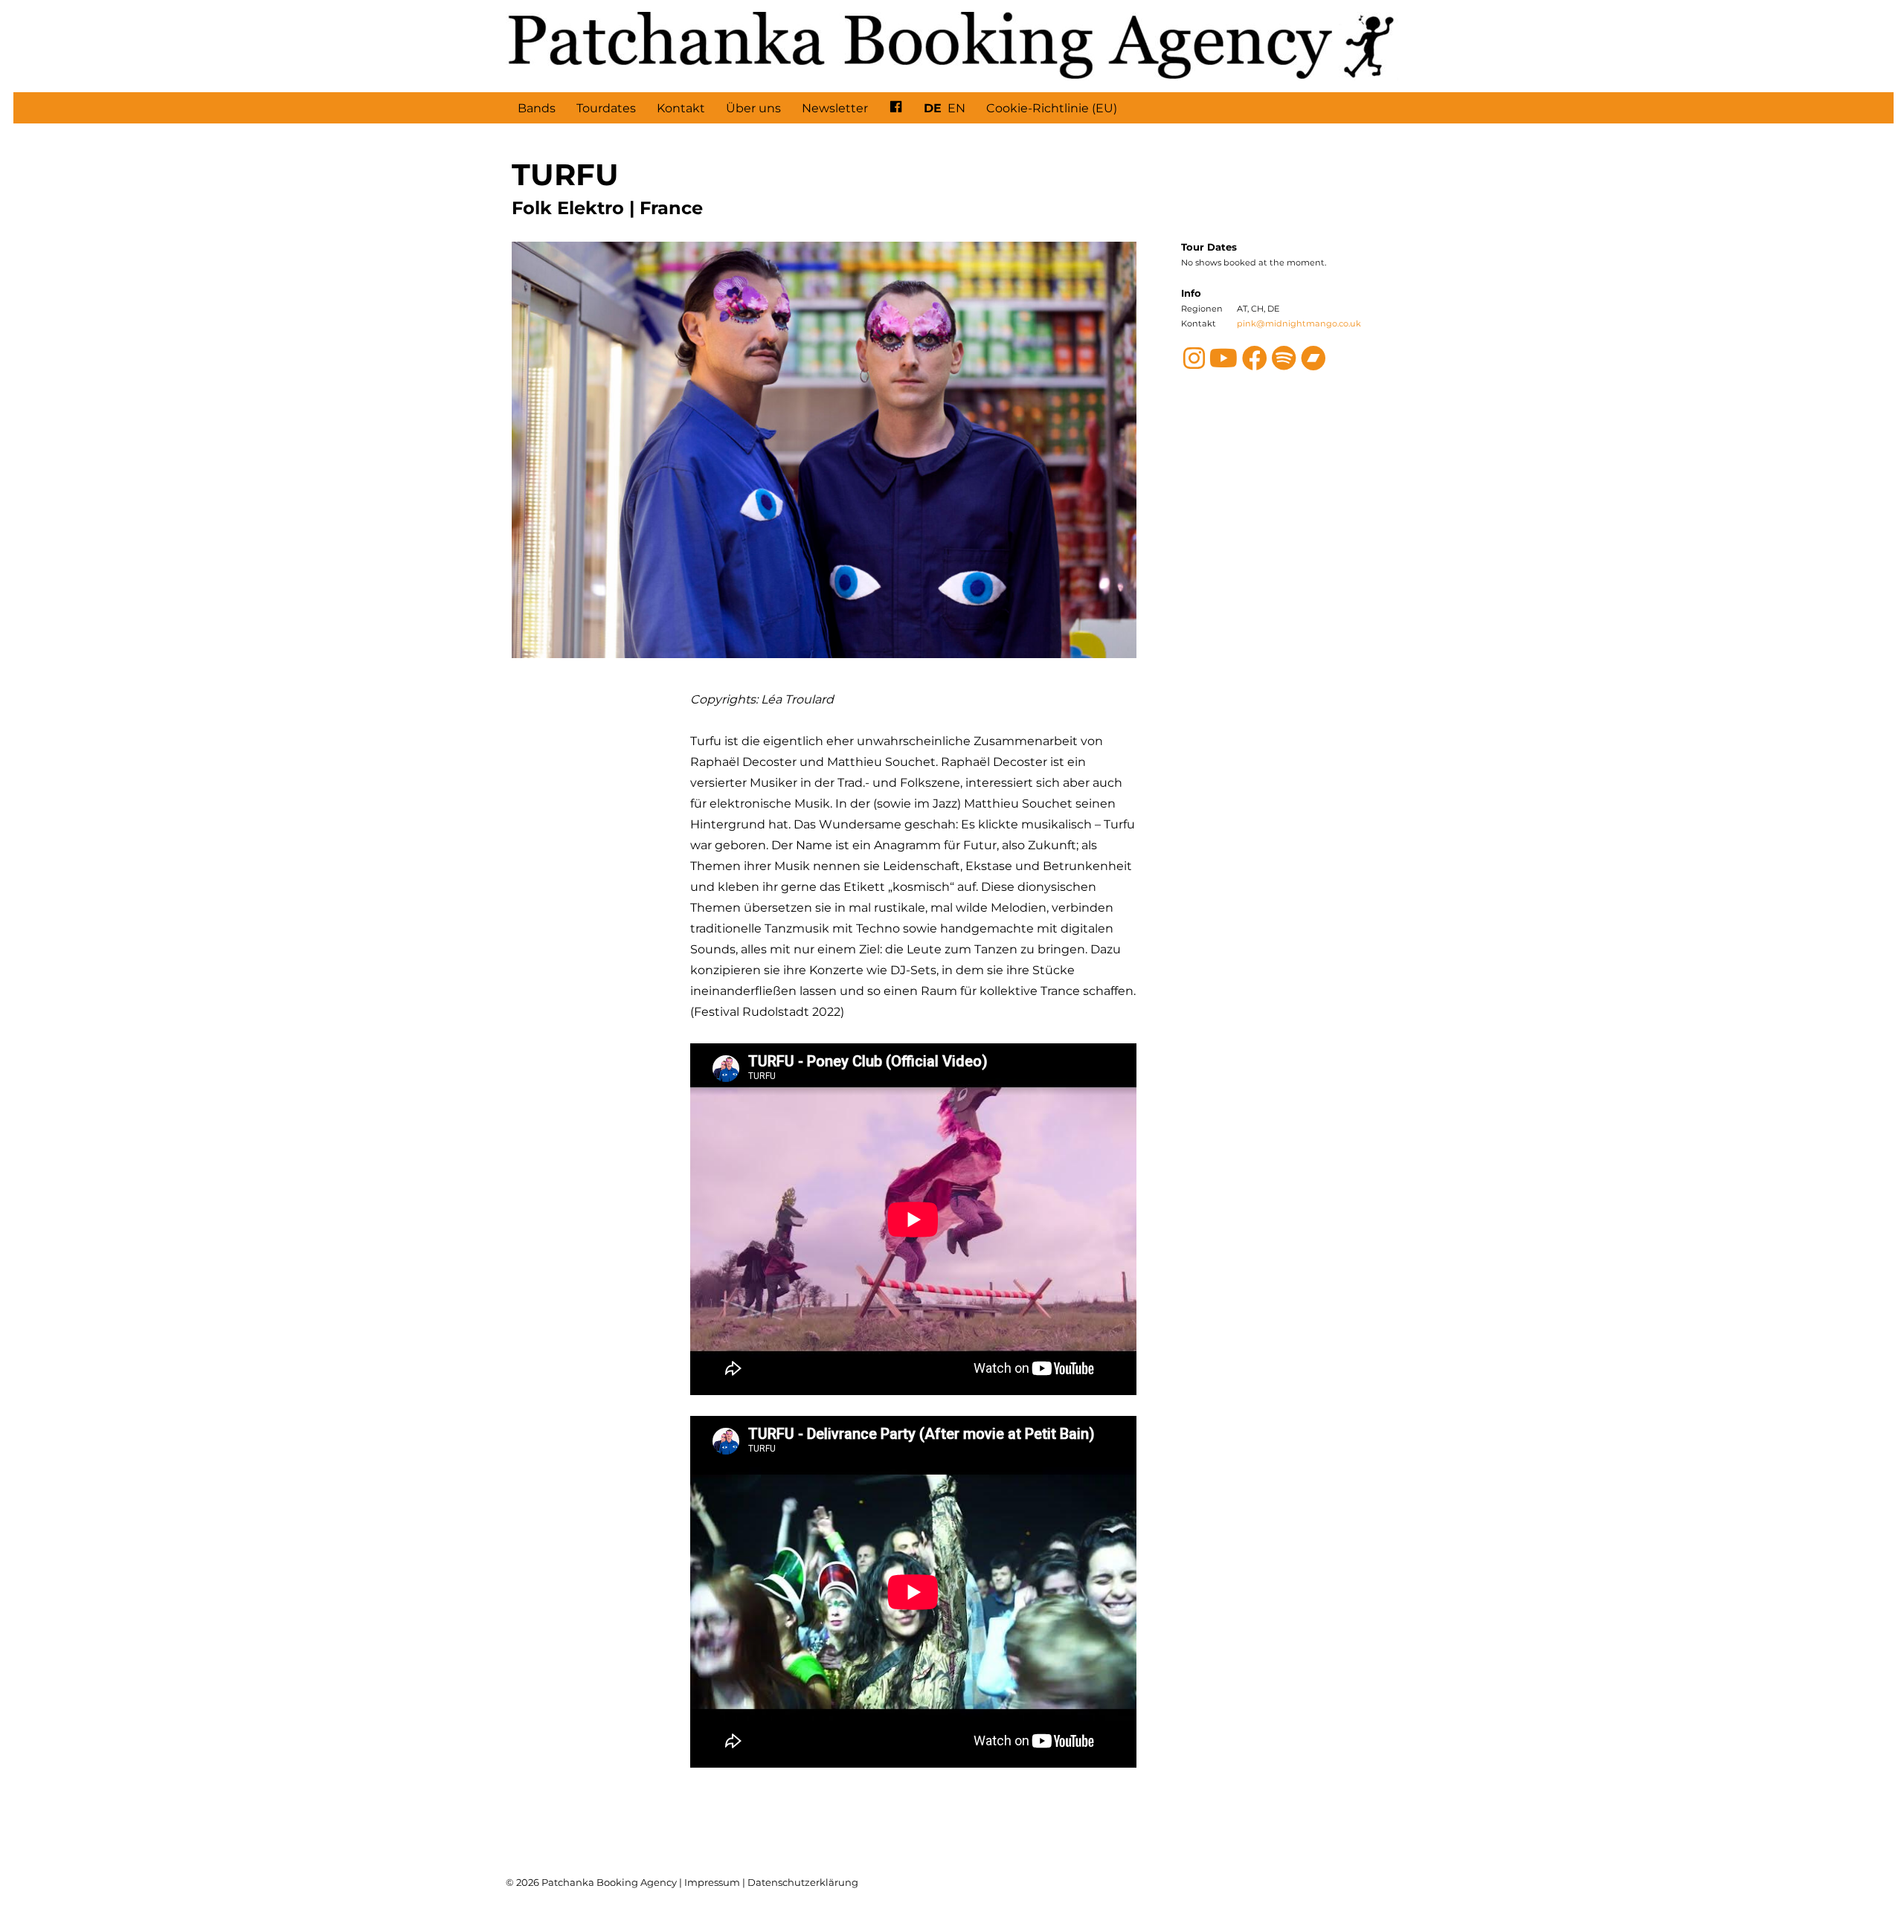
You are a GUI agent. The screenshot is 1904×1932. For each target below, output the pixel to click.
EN (956, 108)
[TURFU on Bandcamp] (1313, 364)
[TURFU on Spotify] (1284, 364)
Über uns (753, 108)
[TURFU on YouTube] (1223, 364)
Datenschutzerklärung (803, 1882)
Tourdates (606, 108)
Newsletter (835, 108)
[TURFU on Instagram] (1194, 364)
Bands (537, 108)
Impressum (712, 1882)
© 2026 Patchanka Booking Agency (591, 1882)
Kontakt (681, 108)
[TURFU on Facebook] (1255, 364)
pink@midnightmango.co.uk (1299, 323)
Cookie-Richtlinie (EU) (1052, 108)
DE (933, 108)
